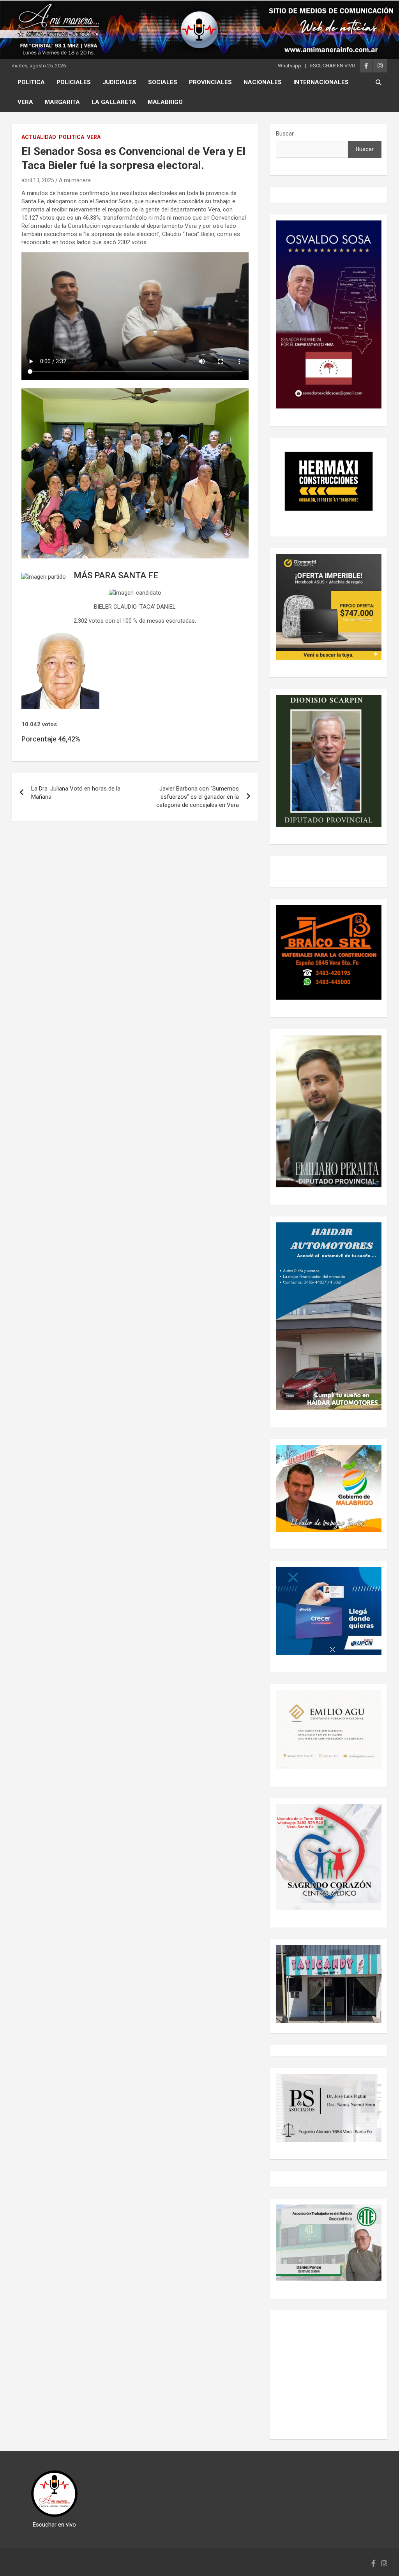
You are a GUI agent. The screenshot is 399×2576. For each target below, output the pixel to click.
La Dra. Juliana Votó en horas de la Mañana (76, 793)
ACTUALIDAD (39, 137)
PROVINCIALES (210, 82)
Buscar (285, 134)
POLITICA (31, 82)
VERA (25, 102)
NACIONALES (263, 82)
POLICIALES (74, 82)
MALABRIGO (165, 102)
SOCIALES (163, 82)
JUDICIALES (119, 82)
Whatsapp (290, 66)
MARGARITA (62, 102)
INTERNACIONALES (321, 82)
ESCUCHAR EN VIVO (333, 66)
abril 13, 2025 (38, 180)
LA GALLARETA (114, 102)
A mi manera (75, 180)
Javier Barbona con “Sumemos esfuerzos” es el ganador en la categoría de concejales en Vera (198, 797)
